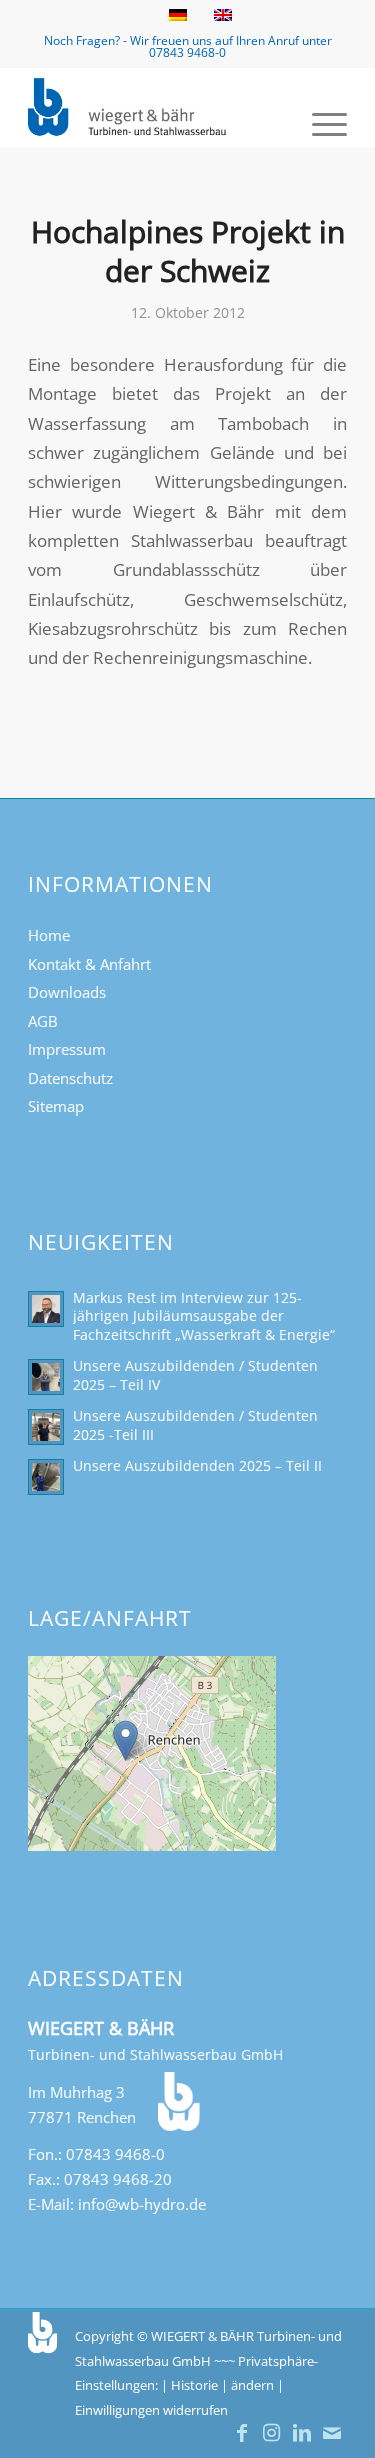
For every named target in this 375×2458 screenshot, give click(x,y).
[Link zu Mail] (332, 2433)
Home (49, 935)
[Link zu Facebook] (242, 2433)
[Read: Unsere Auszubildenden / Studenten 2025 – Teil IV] (46, 1377)
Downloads (67, 992)
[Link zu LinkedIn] (302, 2433)
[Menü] (319, 122)
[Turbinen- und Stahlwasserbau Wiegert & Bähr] (155, 107)
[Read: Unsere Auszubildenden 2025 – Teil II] (46, 1477)
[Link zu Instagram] (272, 2433)
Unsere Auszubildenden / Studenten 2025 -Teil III (195, 1425)
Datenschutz (70, 1078)
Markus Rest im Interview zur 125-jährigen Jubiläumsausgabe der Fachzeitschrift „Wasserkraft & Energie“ (204, 1316)
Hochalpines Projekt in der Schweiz (188, 251)
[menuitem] (319, 122)
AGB (43, 1021)
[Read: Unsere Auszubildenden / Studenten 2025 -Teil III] (46, 1427)
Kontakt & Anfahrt (89, 964)
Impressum (67, 1049)
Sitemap (56, 1106)
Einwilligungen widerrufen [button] (151, 2410)
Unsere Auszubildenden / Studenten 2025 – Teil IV (195, 1375)
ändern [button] (252, 2385)
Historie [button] (194, 2385)
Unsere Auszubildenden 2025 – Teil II (197, 1465)
